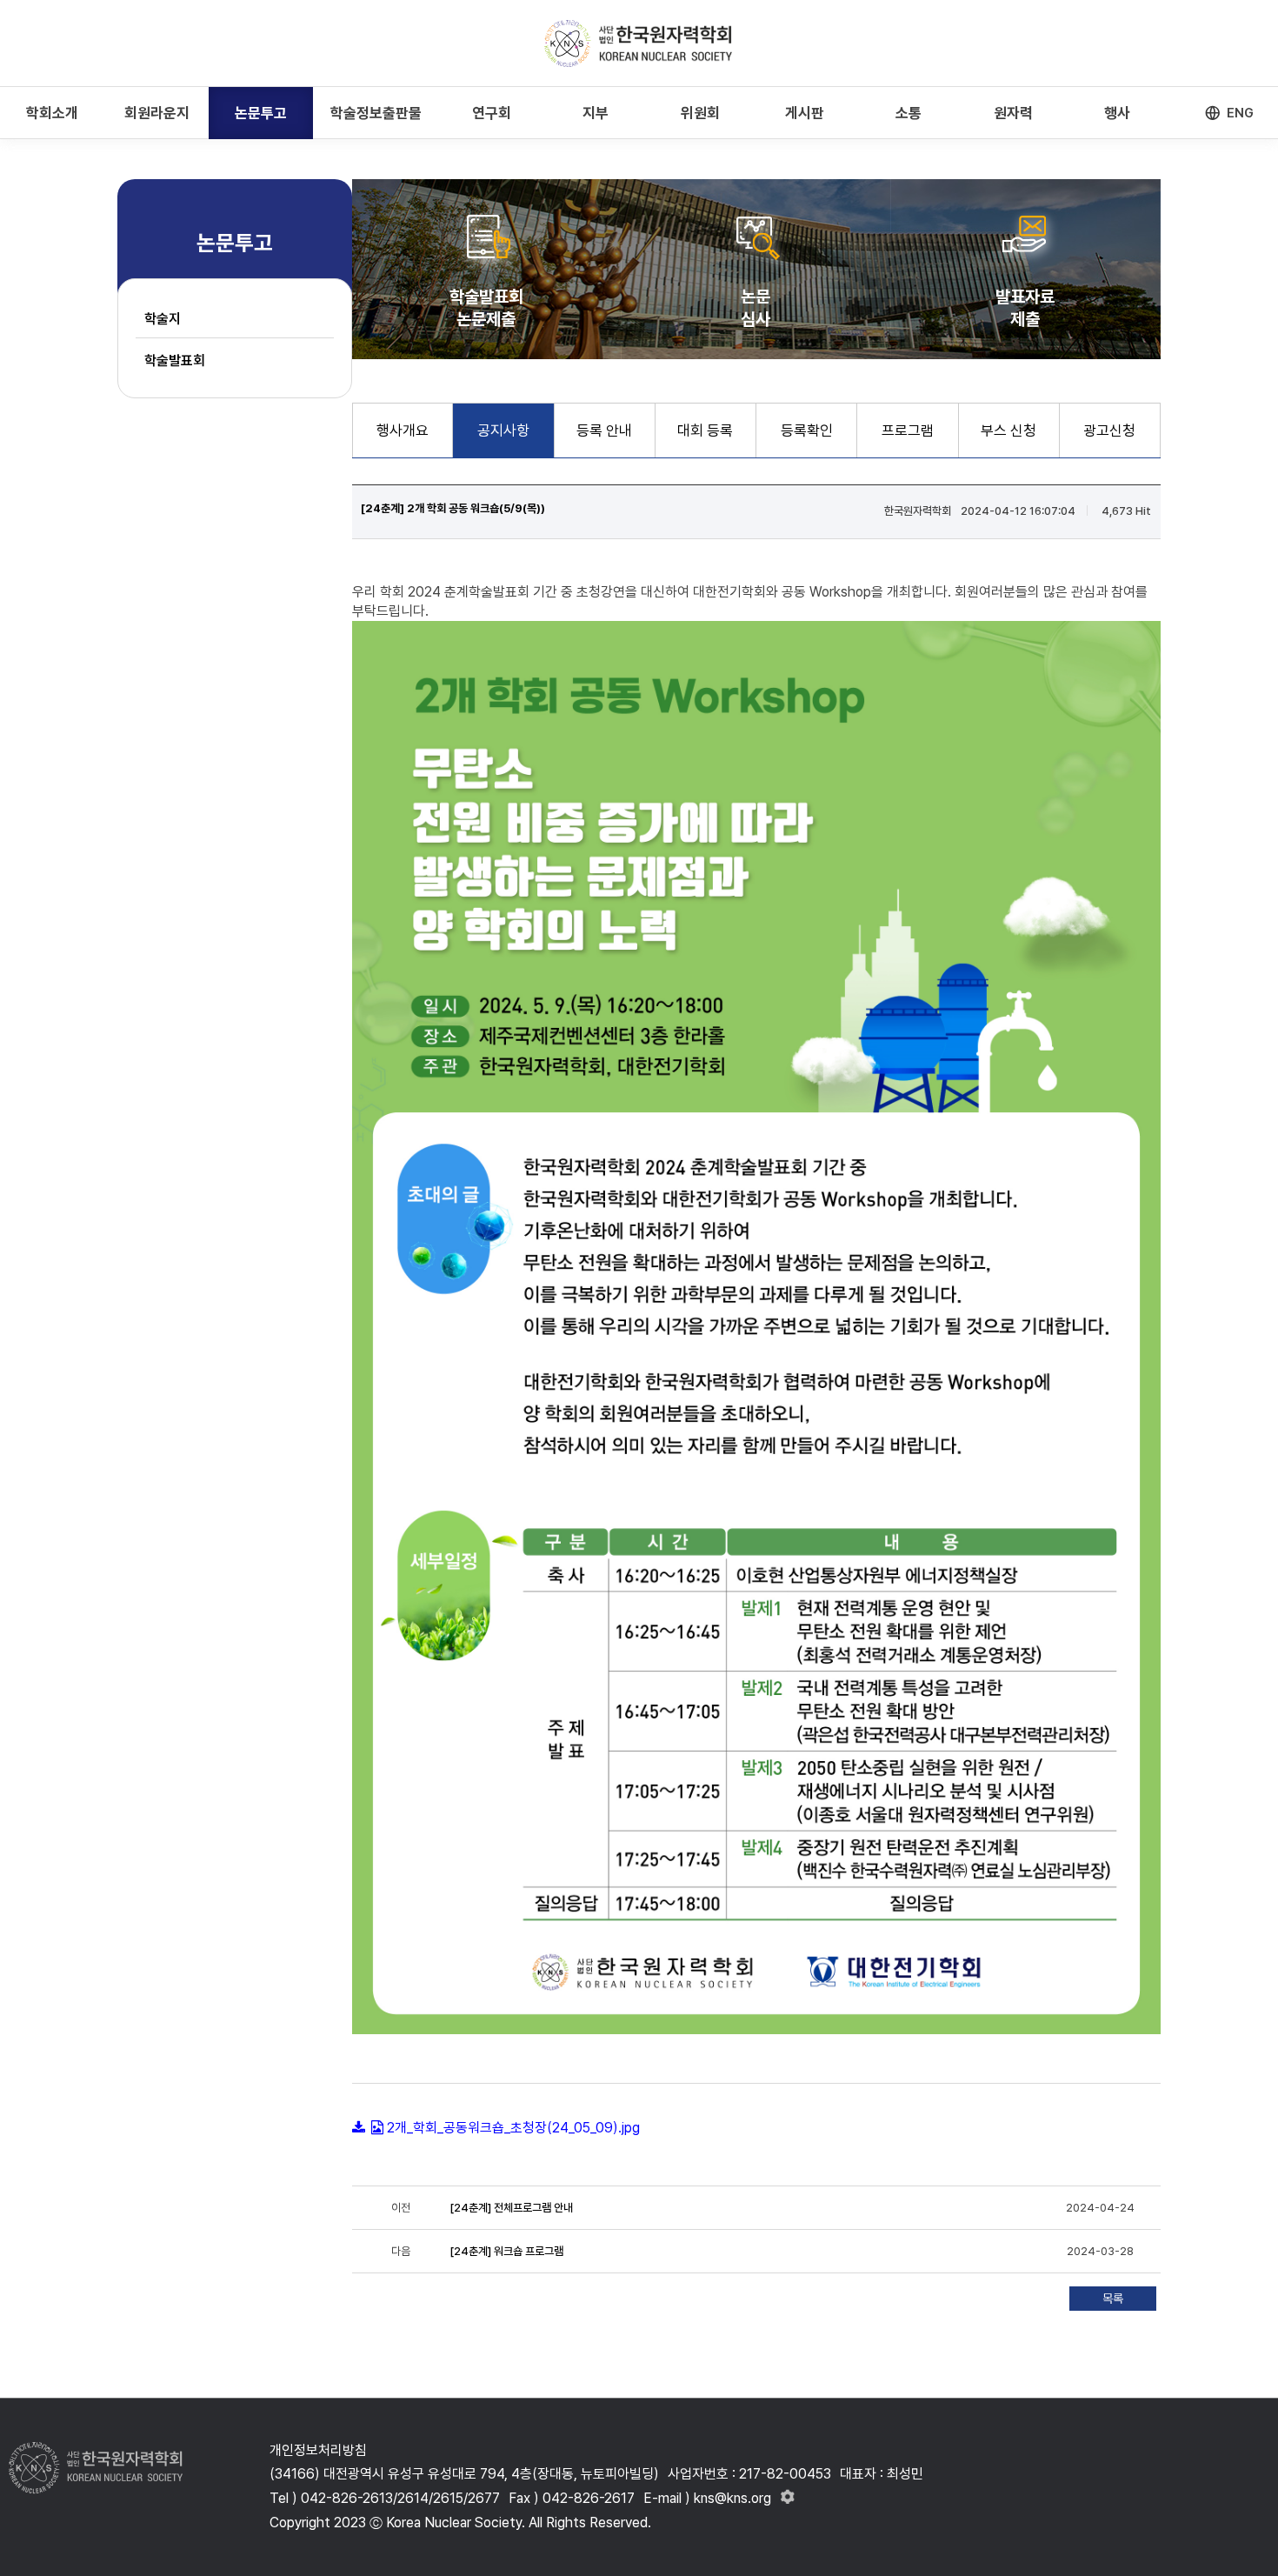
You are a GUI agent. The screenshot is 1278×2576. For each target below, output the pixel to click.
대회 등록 (705, 430)
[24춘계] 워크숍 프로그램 (506, 2251)
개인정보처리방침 (318, 2450)
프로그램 (908, 430)
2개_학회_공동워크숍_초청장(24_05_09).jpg (513, 2128)
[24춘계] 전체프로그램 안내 (511, 2208)
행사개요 (403, 430)
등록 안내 (604, 430)
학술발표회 (175, 360)
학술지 (163, 319)
